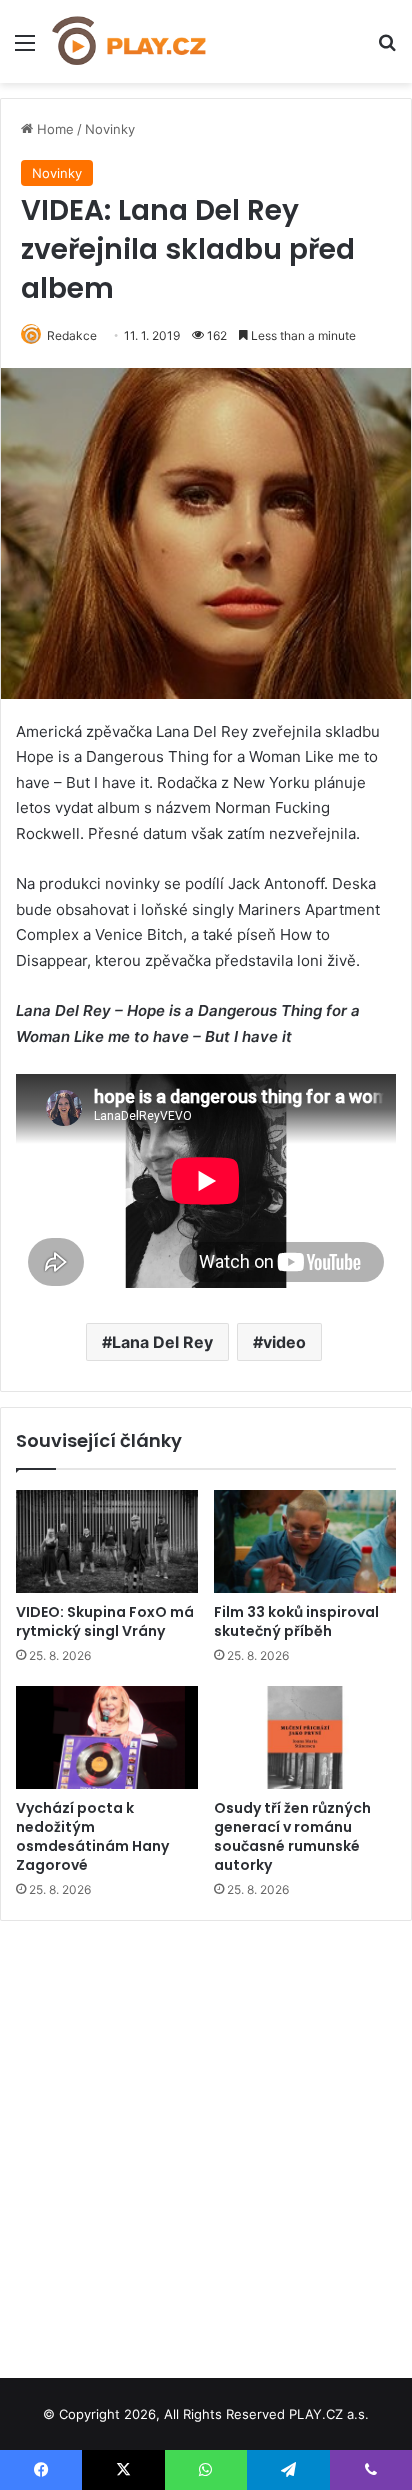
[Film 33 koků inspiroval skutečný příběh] (305, 1541)
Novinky (110, 129)
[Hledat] (387, 49)
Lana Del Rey (162, 1342)
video (284, 1342)
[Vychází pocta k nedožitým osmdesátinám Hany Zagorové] (107, 1737)
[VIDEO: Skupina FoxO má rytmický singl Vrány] (107, 1541)
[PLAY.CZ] (130, 41)
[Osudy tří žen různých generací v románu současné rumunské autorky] (305, 1737)
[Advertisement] (206, 2142)
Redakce (72, 335)
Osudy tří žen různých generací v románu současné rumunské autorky (292, 1836)
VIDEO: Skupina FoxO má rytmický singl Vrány (105, 1621)
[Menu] (25, 49)
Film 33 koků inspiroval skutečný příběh (296, 1621)
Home (53, 129)
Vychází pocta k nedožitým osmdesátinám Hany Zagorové (92, 1836)
